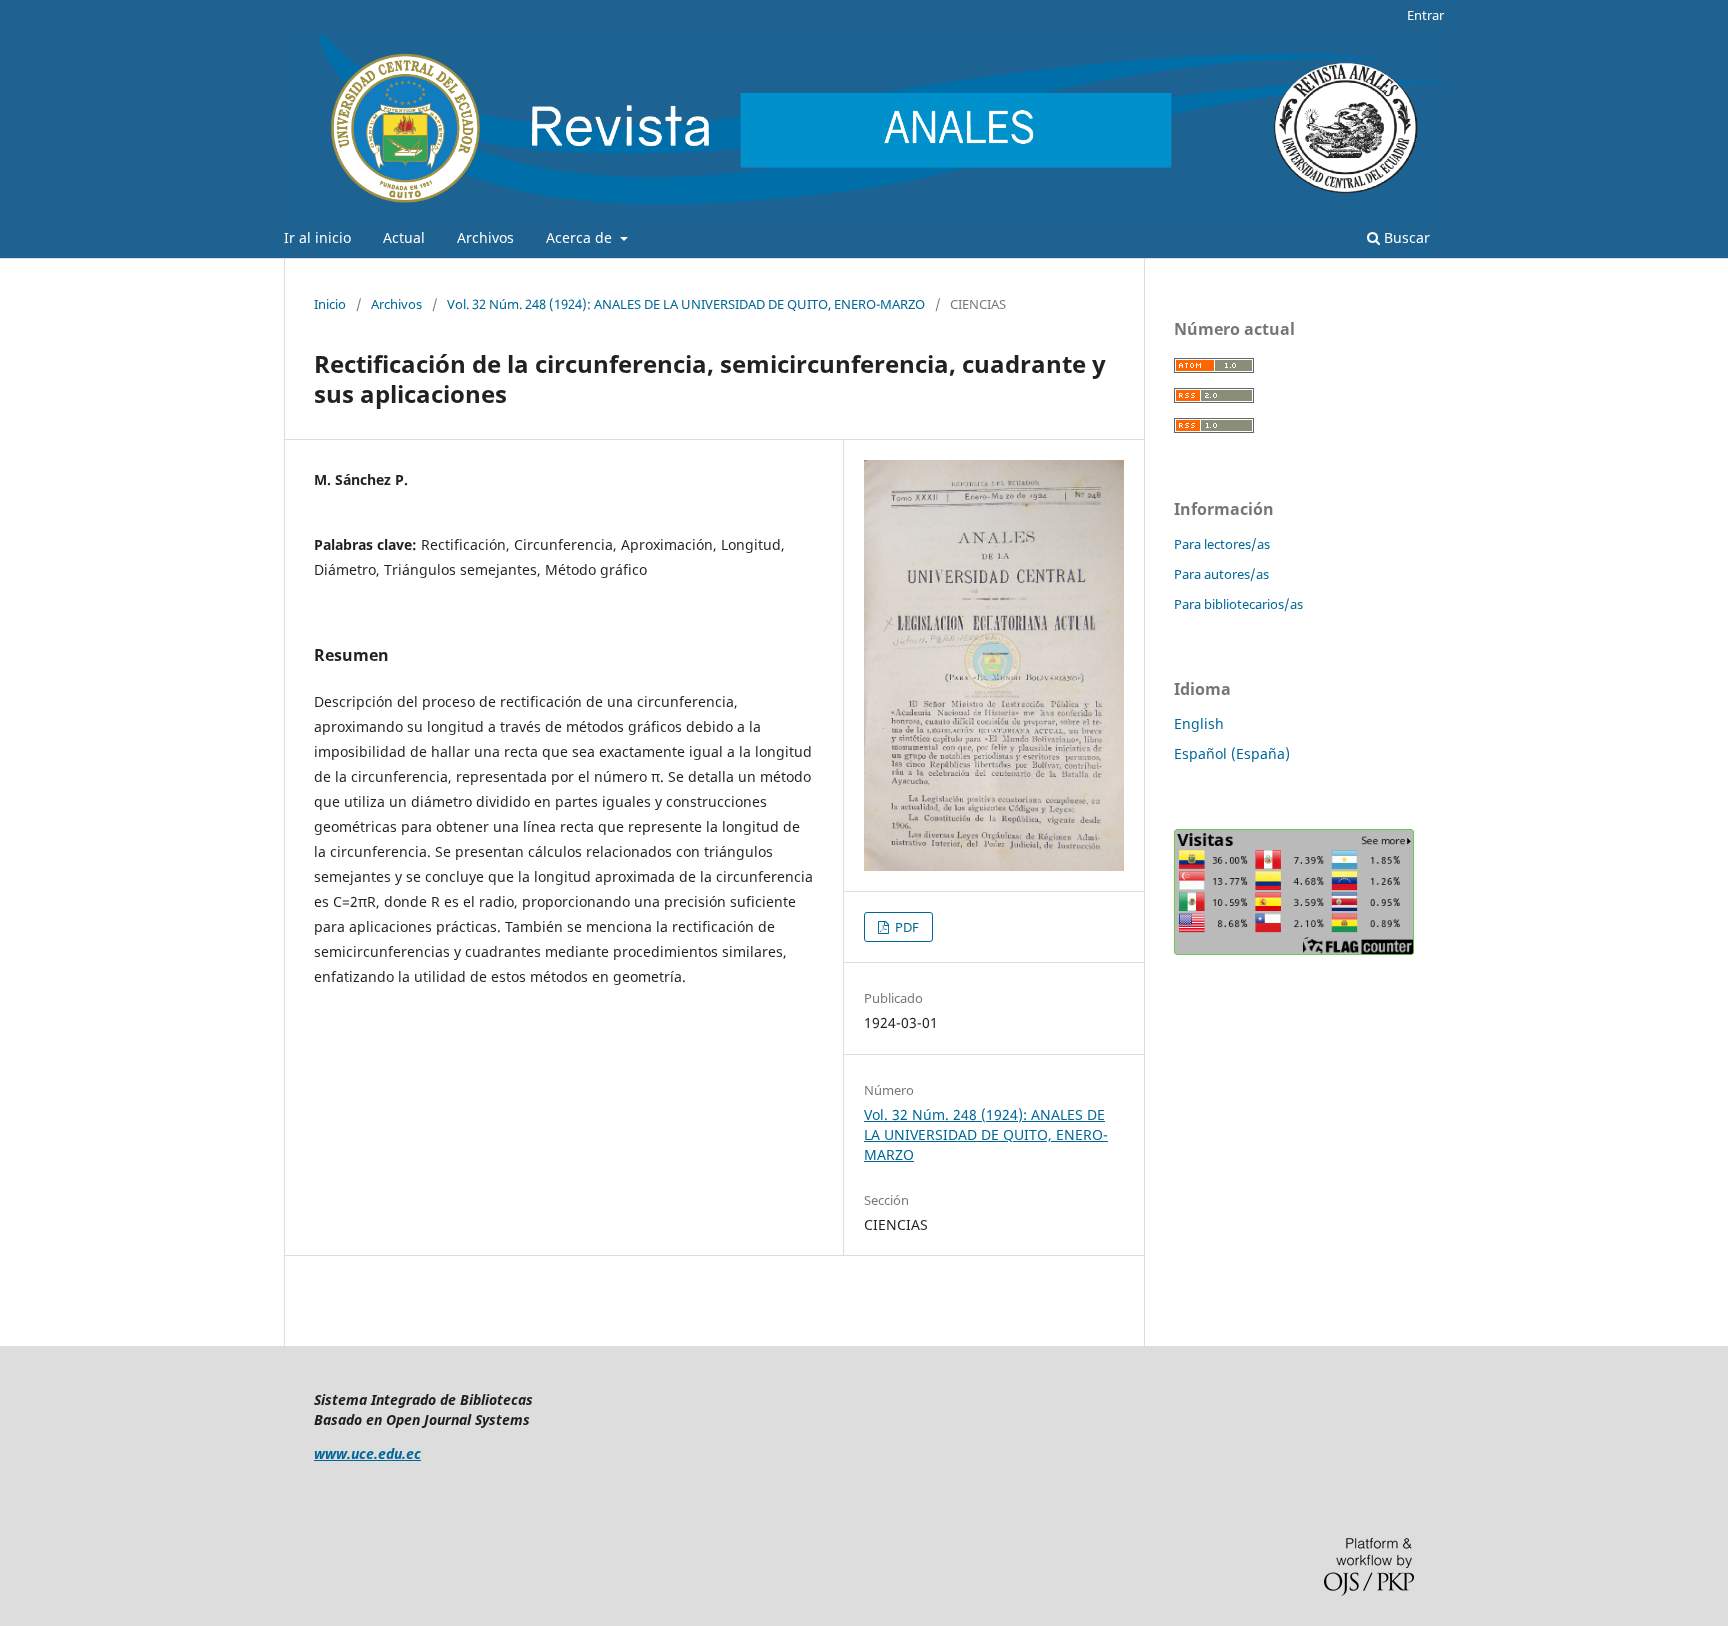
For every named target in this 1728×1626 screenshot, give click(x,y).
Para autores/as (1221, 574)
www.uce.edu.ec (367, 1453)
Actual (404, 237)
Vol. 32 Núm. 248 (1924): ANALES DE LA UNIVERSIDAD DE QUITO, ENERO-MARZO (686, 304)
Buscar (1405, 237)
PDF (905, 927)
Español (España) (1232, 753)
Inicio (330, 304)
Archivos (485, 237)
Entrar (1425, 15)
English (1199, 723)
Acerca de (581, 237)
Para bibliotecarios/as (1238, 604)
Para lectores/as (1222, 544)
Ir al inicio (317, 237)
